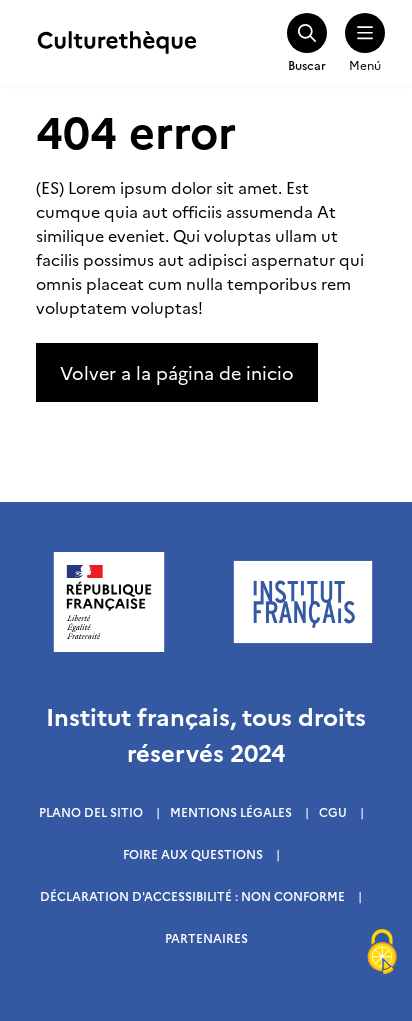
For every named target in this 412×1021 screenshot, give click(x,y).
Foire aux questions (193, 853)
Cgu (333, 811)
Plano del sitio (91, 811)
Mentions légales (231, 811)
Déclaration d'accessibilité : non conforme (192, 895)
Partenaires (206, 937)
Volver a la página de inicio (177, 372)
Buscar (307, 64)
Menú (365, 64)
